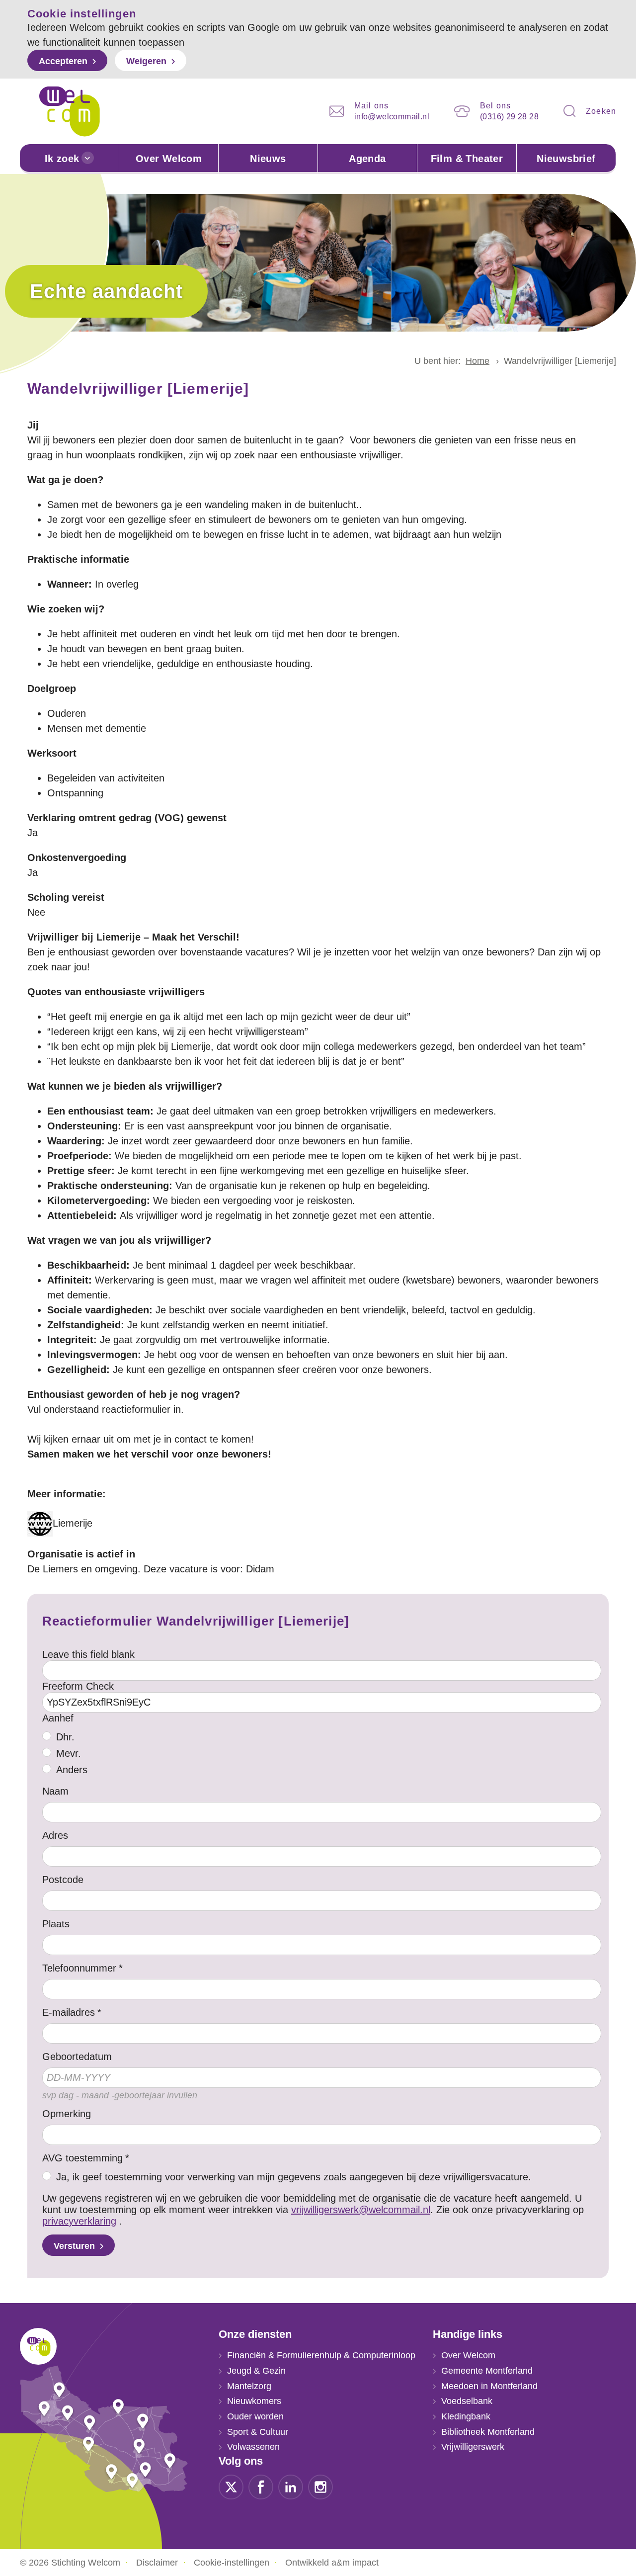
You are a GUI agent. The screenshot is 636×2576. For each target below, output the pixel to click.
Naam (55, 1791)
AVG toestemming (82, 2158)
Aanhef (58, 1718)
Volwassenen (253, 2447)
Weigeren (146, 61)
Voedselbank (467, 2401)
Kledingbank (466, 2416)
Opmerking (67, 2114)
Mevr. (69, 1753)
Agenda (367, 159)
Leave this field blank (88, 1654)
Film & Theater (467, 159)
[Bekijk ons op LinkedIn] (291, 2487)
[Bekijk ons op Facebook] (261, 2487)
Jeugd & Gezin (256, 2371)
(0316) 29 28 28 (509, 117)
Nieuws (268, 159)
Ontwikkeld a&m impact (332, 2563)
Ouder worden (255, 2416)
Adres (55, 1835)
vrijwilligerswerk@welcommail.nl (361, 2210)
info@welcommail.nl (392, 117)
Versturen (74, 2246)
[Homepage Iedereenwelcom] (70, 111)
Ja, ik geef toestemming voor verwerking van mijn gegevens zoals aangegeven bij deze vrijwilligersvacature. (294, 2177)
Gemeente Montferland (487, 2371)
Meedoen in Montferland (489, 2386)
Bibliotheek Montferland (488, 2432)
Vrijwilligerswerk (473, 2447)
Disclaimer (157, 2563)
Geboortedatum (77, 2057)
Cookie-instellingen (232, 2563)
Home (477, 361)
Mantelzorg (249, 2386)
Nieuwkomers (254, 2401)
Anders (72, 1770)
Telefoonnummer (79, 1968)
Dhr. (65, 1737)
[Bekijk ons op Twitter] (231, 2487)
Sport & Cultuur (258, 2432)
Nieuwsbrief (566, 159)
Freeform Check (78, 1686)
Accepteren (63, 61)
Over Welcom (169, 159)
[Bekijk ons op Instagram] (320, 2487)
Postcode (63, 1880)
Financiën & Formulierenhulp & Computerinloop (321, 2355)
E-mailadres (69, 2012)
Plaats (56, 1924)
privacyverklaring (79, 2221)
